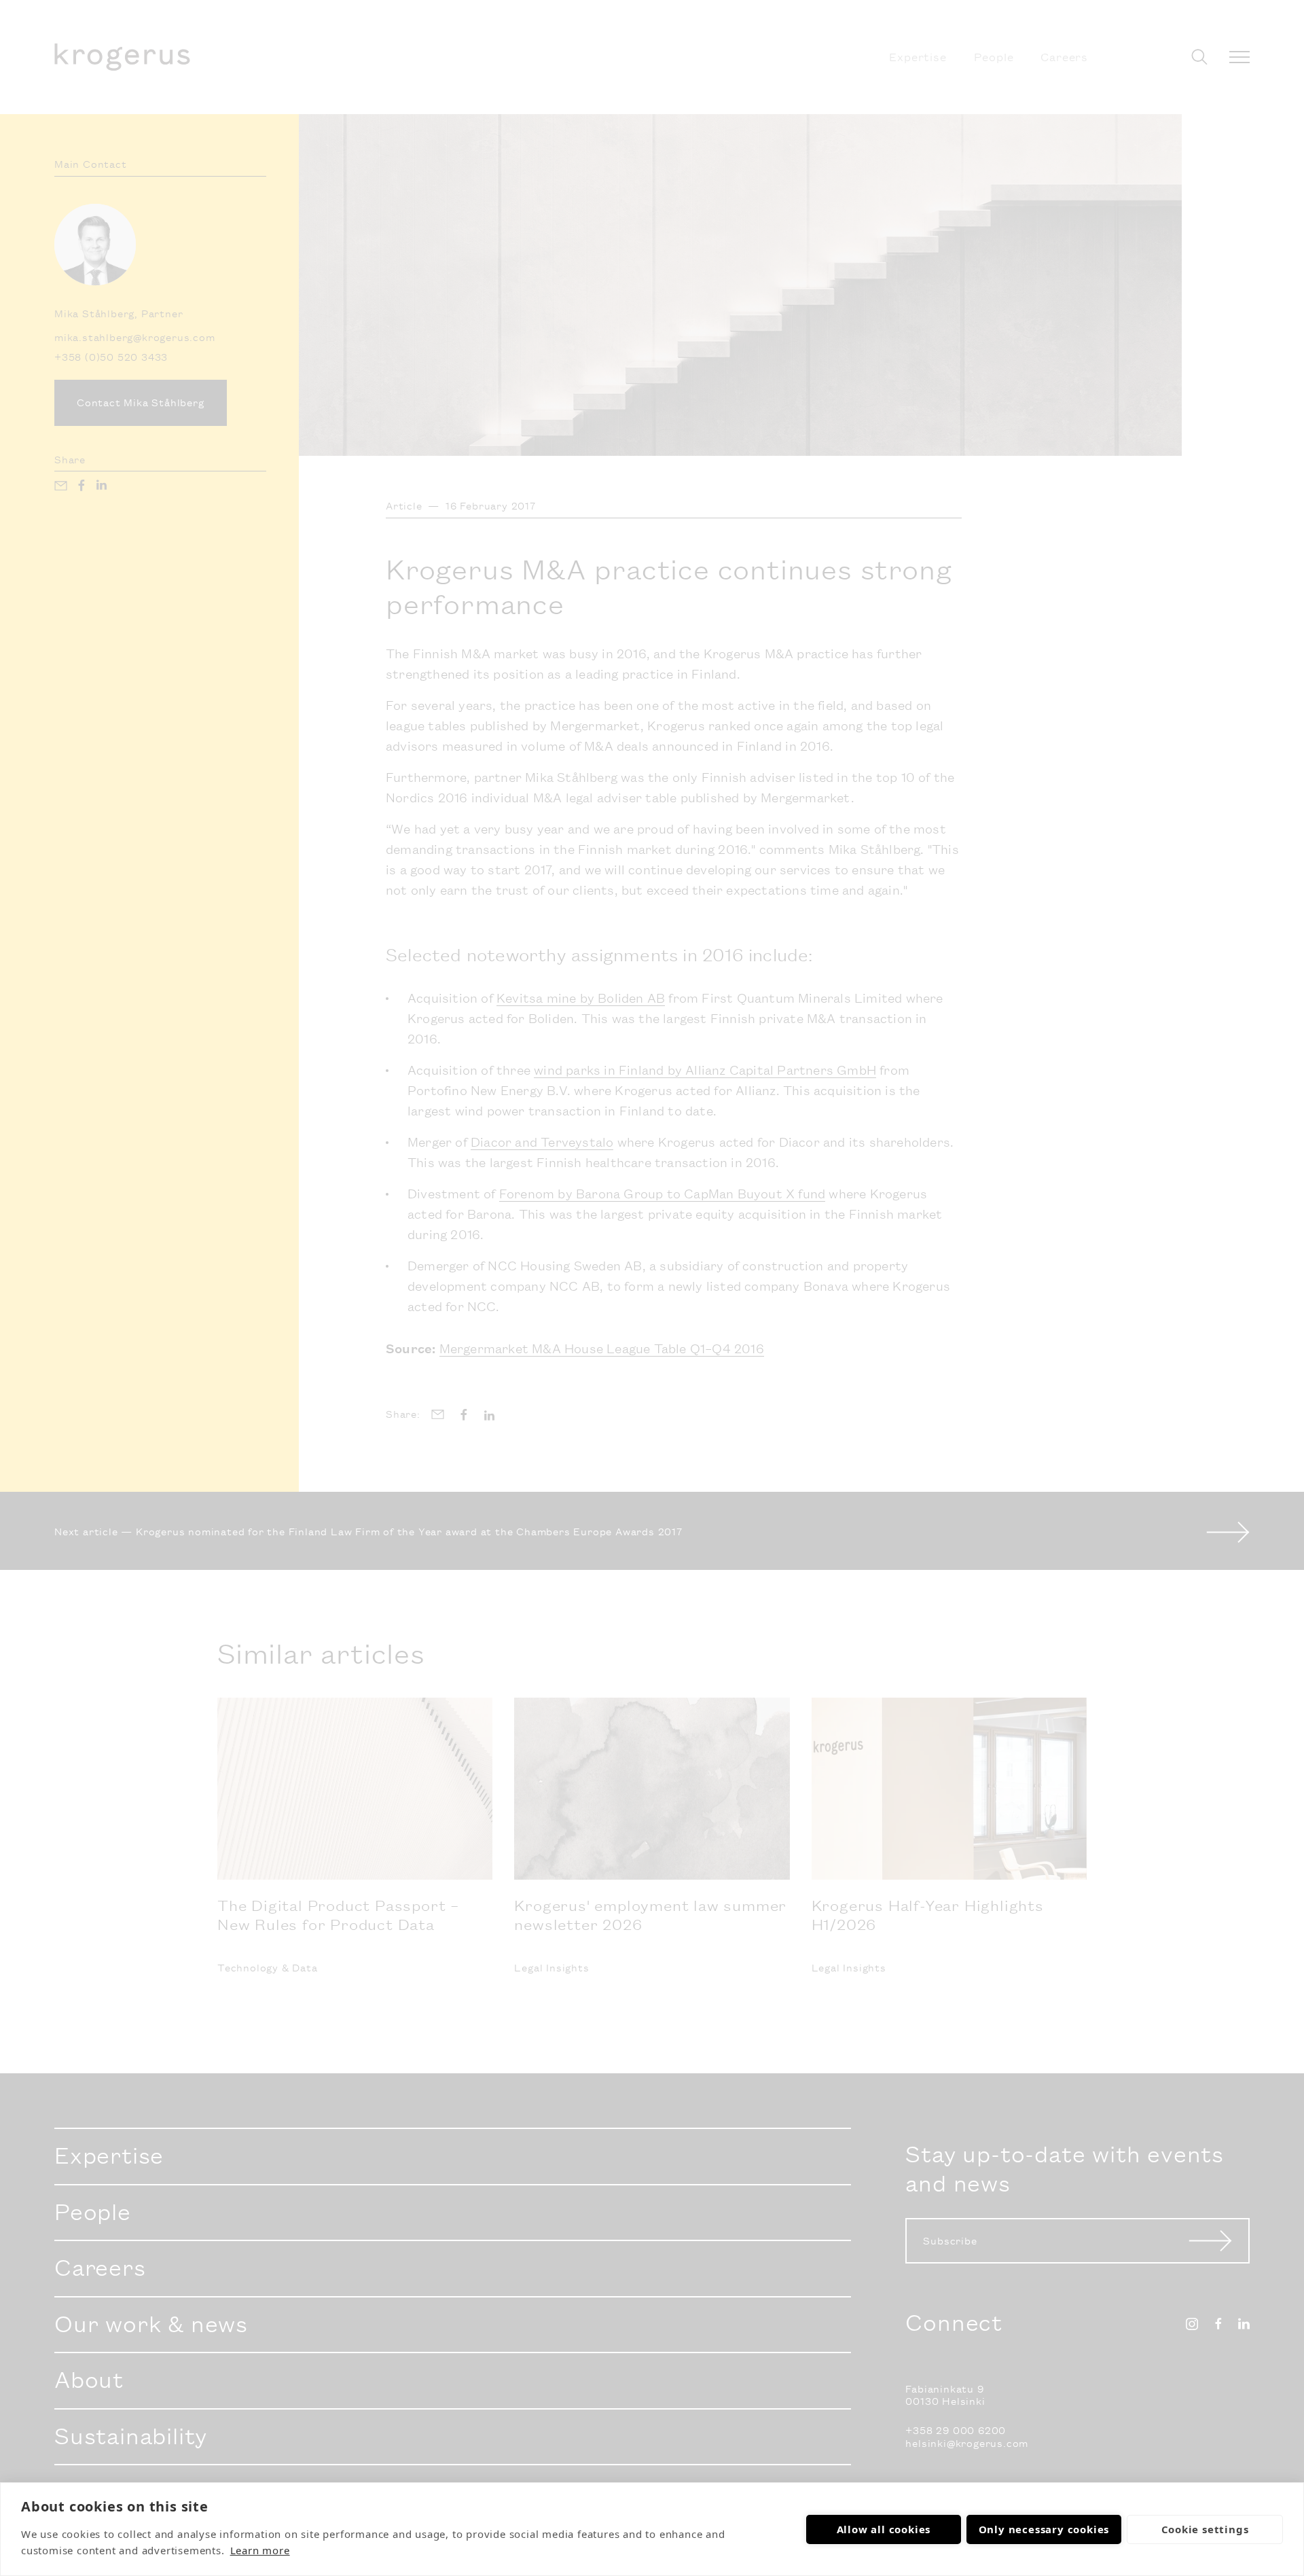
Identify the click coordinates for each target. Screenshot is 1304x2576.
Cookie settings (1205, 2529)
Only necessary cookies (1044, 2529)
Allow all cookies (884, 2529)
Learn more (260, 2550)
